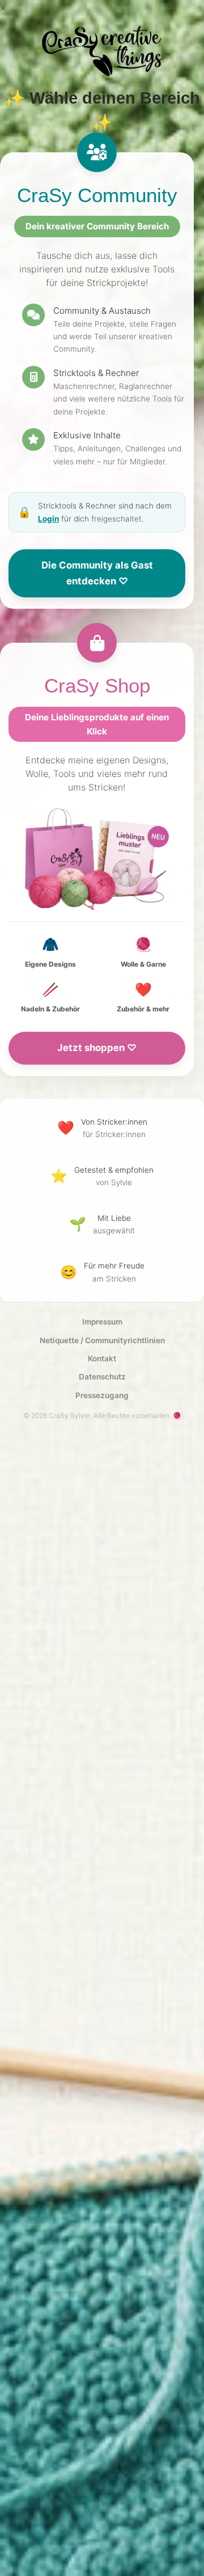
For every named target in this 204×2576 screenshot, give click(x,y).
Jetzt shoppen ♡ (97, 1048)
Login (48, 519)
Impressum (102, 1322)
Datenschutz (102, 1377)
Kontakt (102, 1359)
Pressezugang (102, 1395)
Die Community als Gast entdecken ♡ (97, 573)
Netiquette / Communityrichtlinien (102, 1340)
